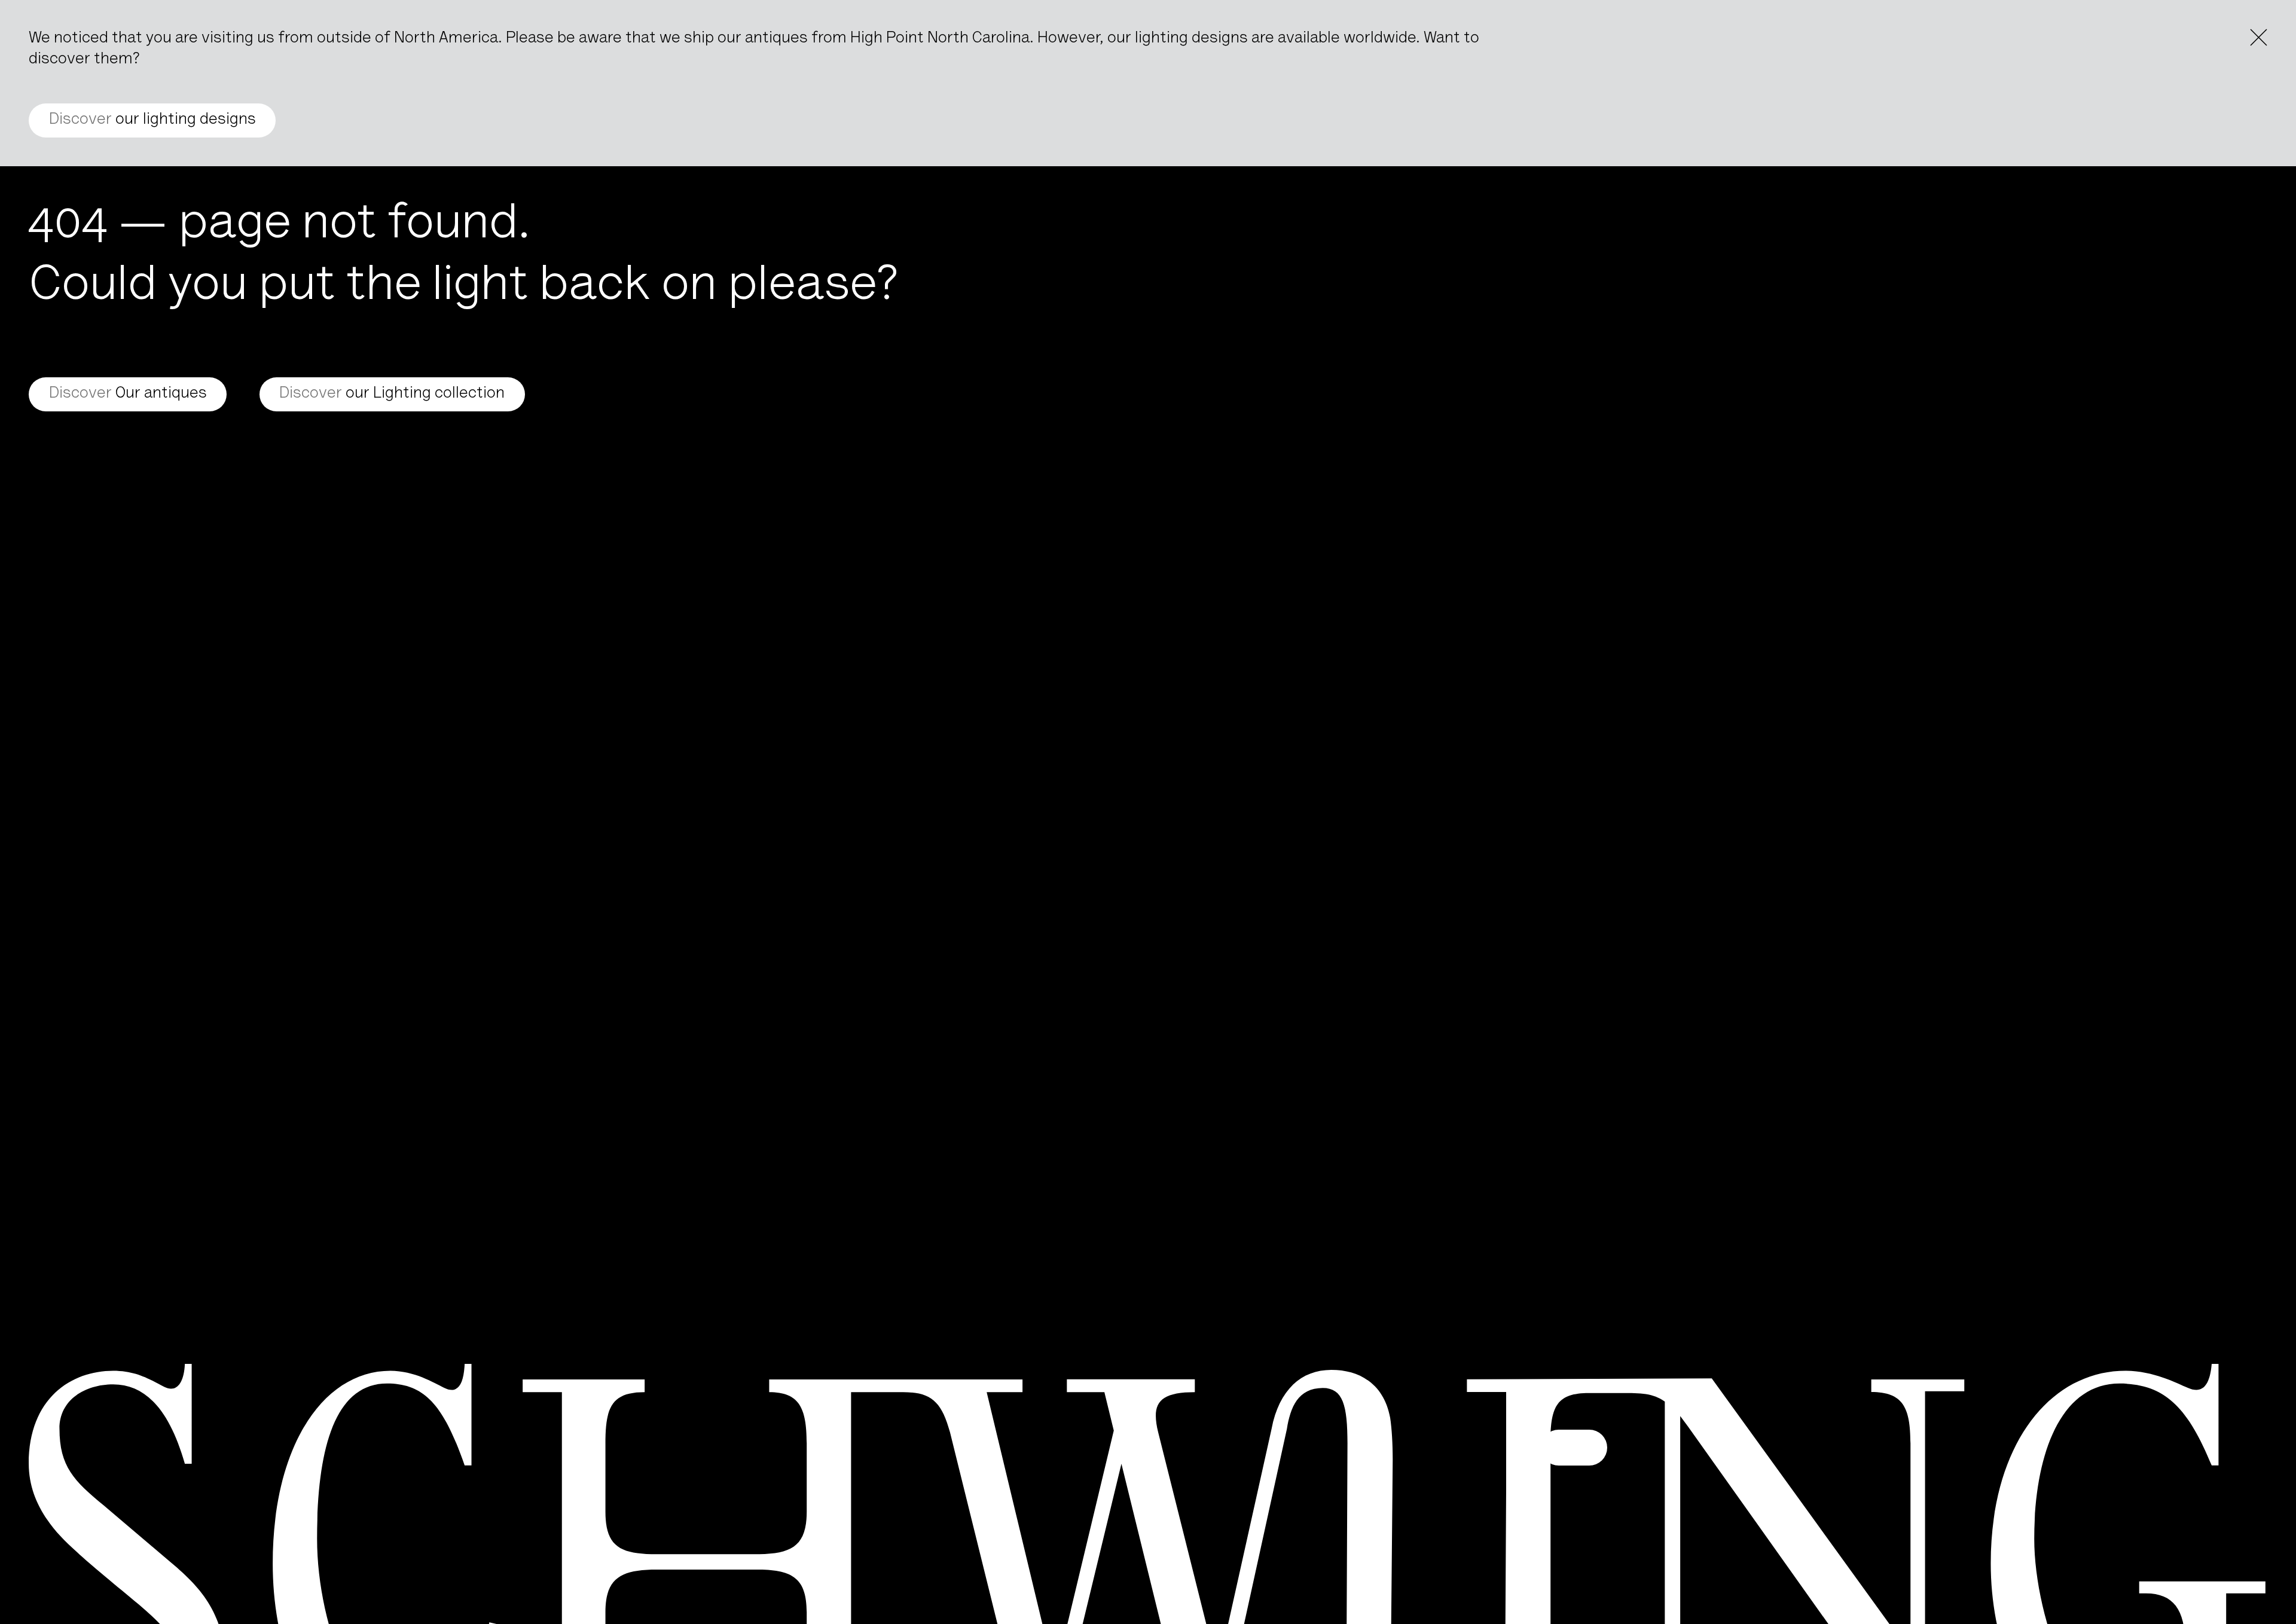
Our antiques (128, 394)
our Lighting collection (392, 394)
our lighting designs (152, 120)
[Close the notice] (2259, 37)
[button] (1574, 1448)
